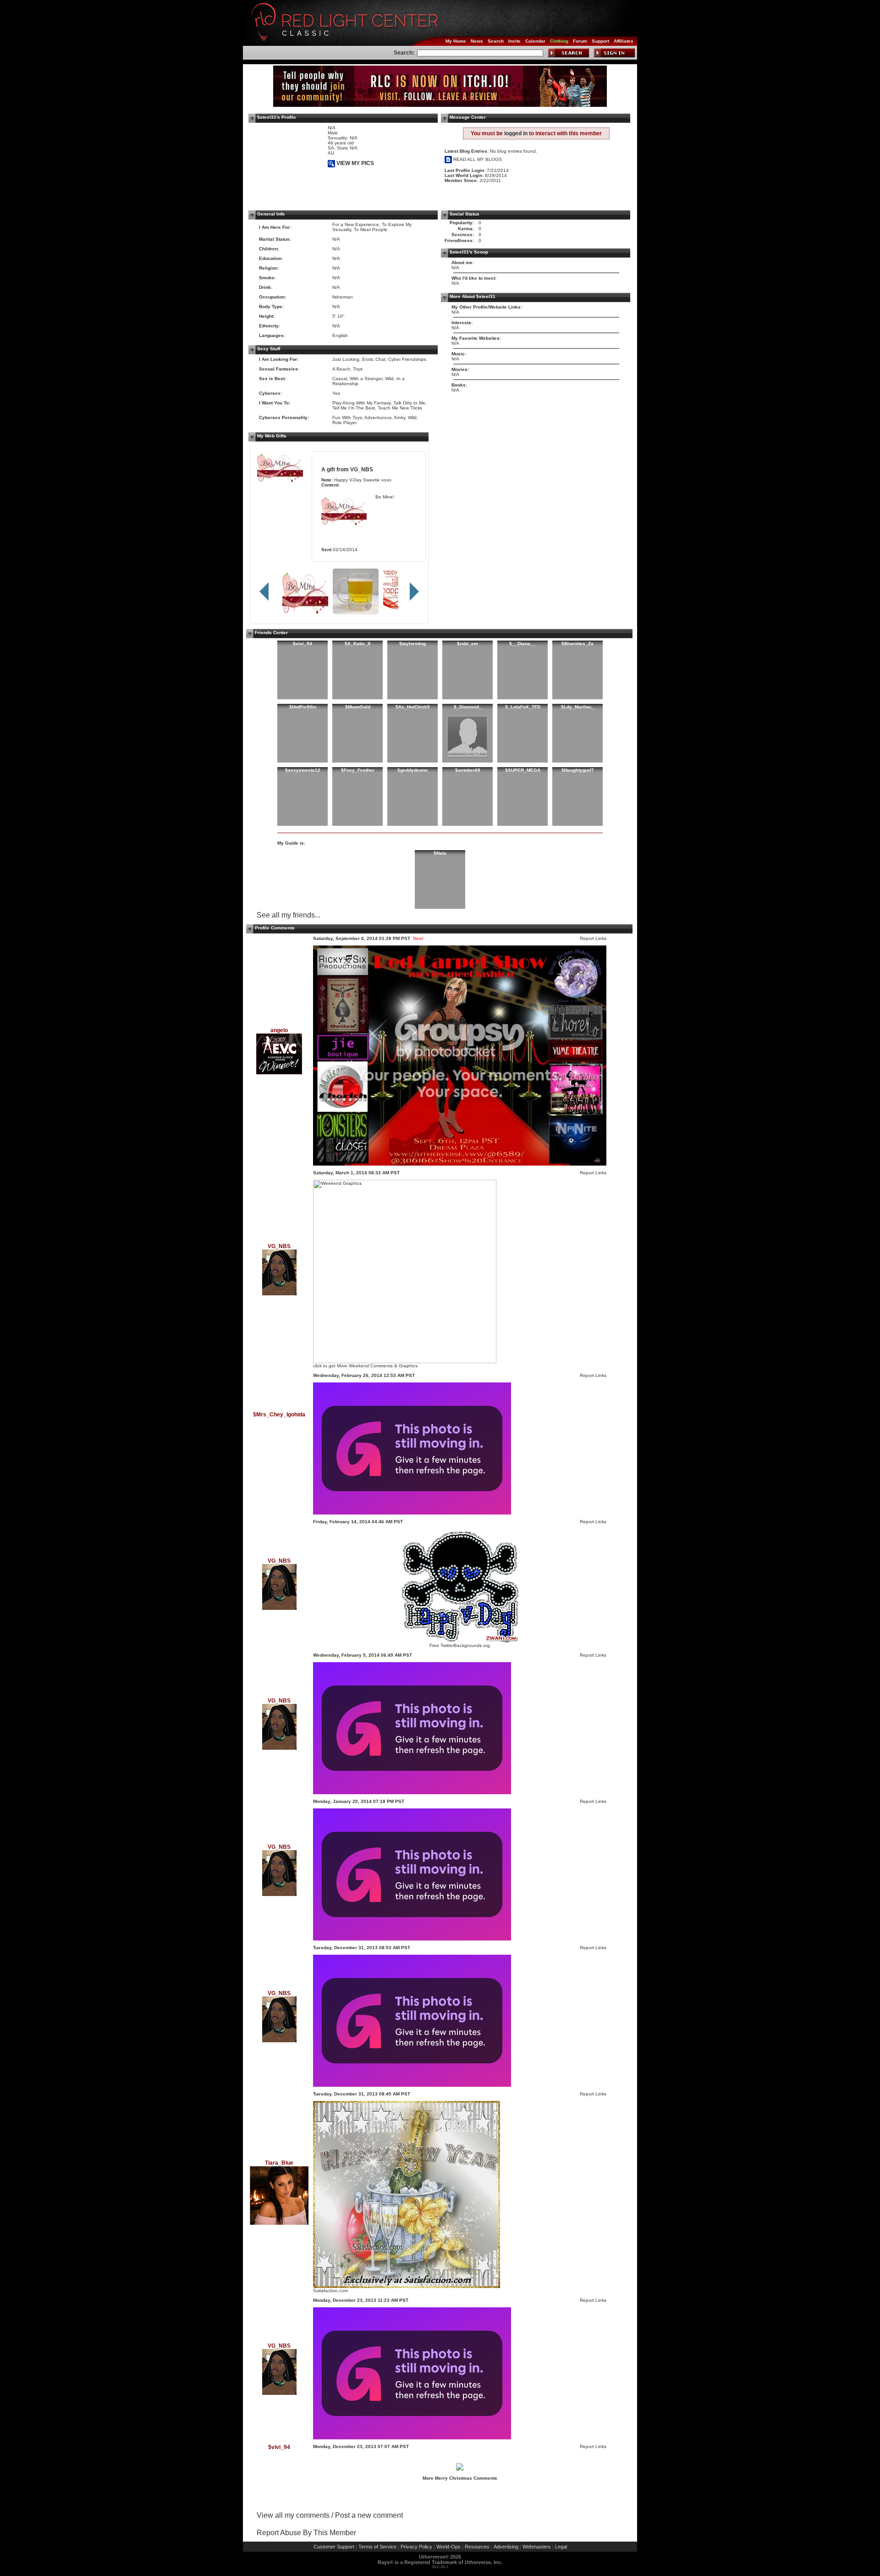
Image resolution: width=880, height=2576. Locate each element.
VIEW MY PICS (355, 163)
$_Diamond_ (468, 707)
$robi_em (467, 644)
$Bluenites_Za (577, 644)
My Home (456, 41)
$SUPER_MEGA (523, 770)
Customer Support (334, 2547)
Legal (561, 2547)
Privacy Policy (416, 2547)
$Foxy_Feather (358, 770)
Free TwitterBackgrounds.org (460, 1645)
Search (496, 41)
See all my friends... (289, 915)
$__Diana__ (522, 644)
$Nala (440, 853)
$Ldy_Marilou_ (577, 707)
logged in (516, 133)
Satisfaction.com (330, 2291)
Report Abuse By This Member (306, 2533)
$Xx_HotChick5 (413, 707)
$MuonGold (358, 707)
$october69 (468, 770)
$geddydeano (412, 770)
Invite (514, 41)
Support (600, 41)
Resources (477, 2547)
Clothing (559, 41)
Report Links (593, 938)
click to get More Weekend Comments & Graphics (365, 1366)
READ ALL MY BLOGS (477, 159)
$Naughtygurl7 (578, 770)
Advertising (506, 2547)
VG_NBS (362, 469)
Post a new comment (369, 2515)
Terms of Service (377, 2547)
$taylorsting (412, 644)
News (477, 41)
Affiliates (624, 41)
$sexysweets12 (303, 770)
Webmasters (537, 2547)
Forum (580, 41)
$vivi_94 (302, 644)
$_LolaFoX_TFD (523, 707)
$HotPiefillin (303, 707)
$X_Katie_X (358, 644)
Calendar (535, 41)
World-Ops (448, 2547)
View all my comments (293, 2515)
